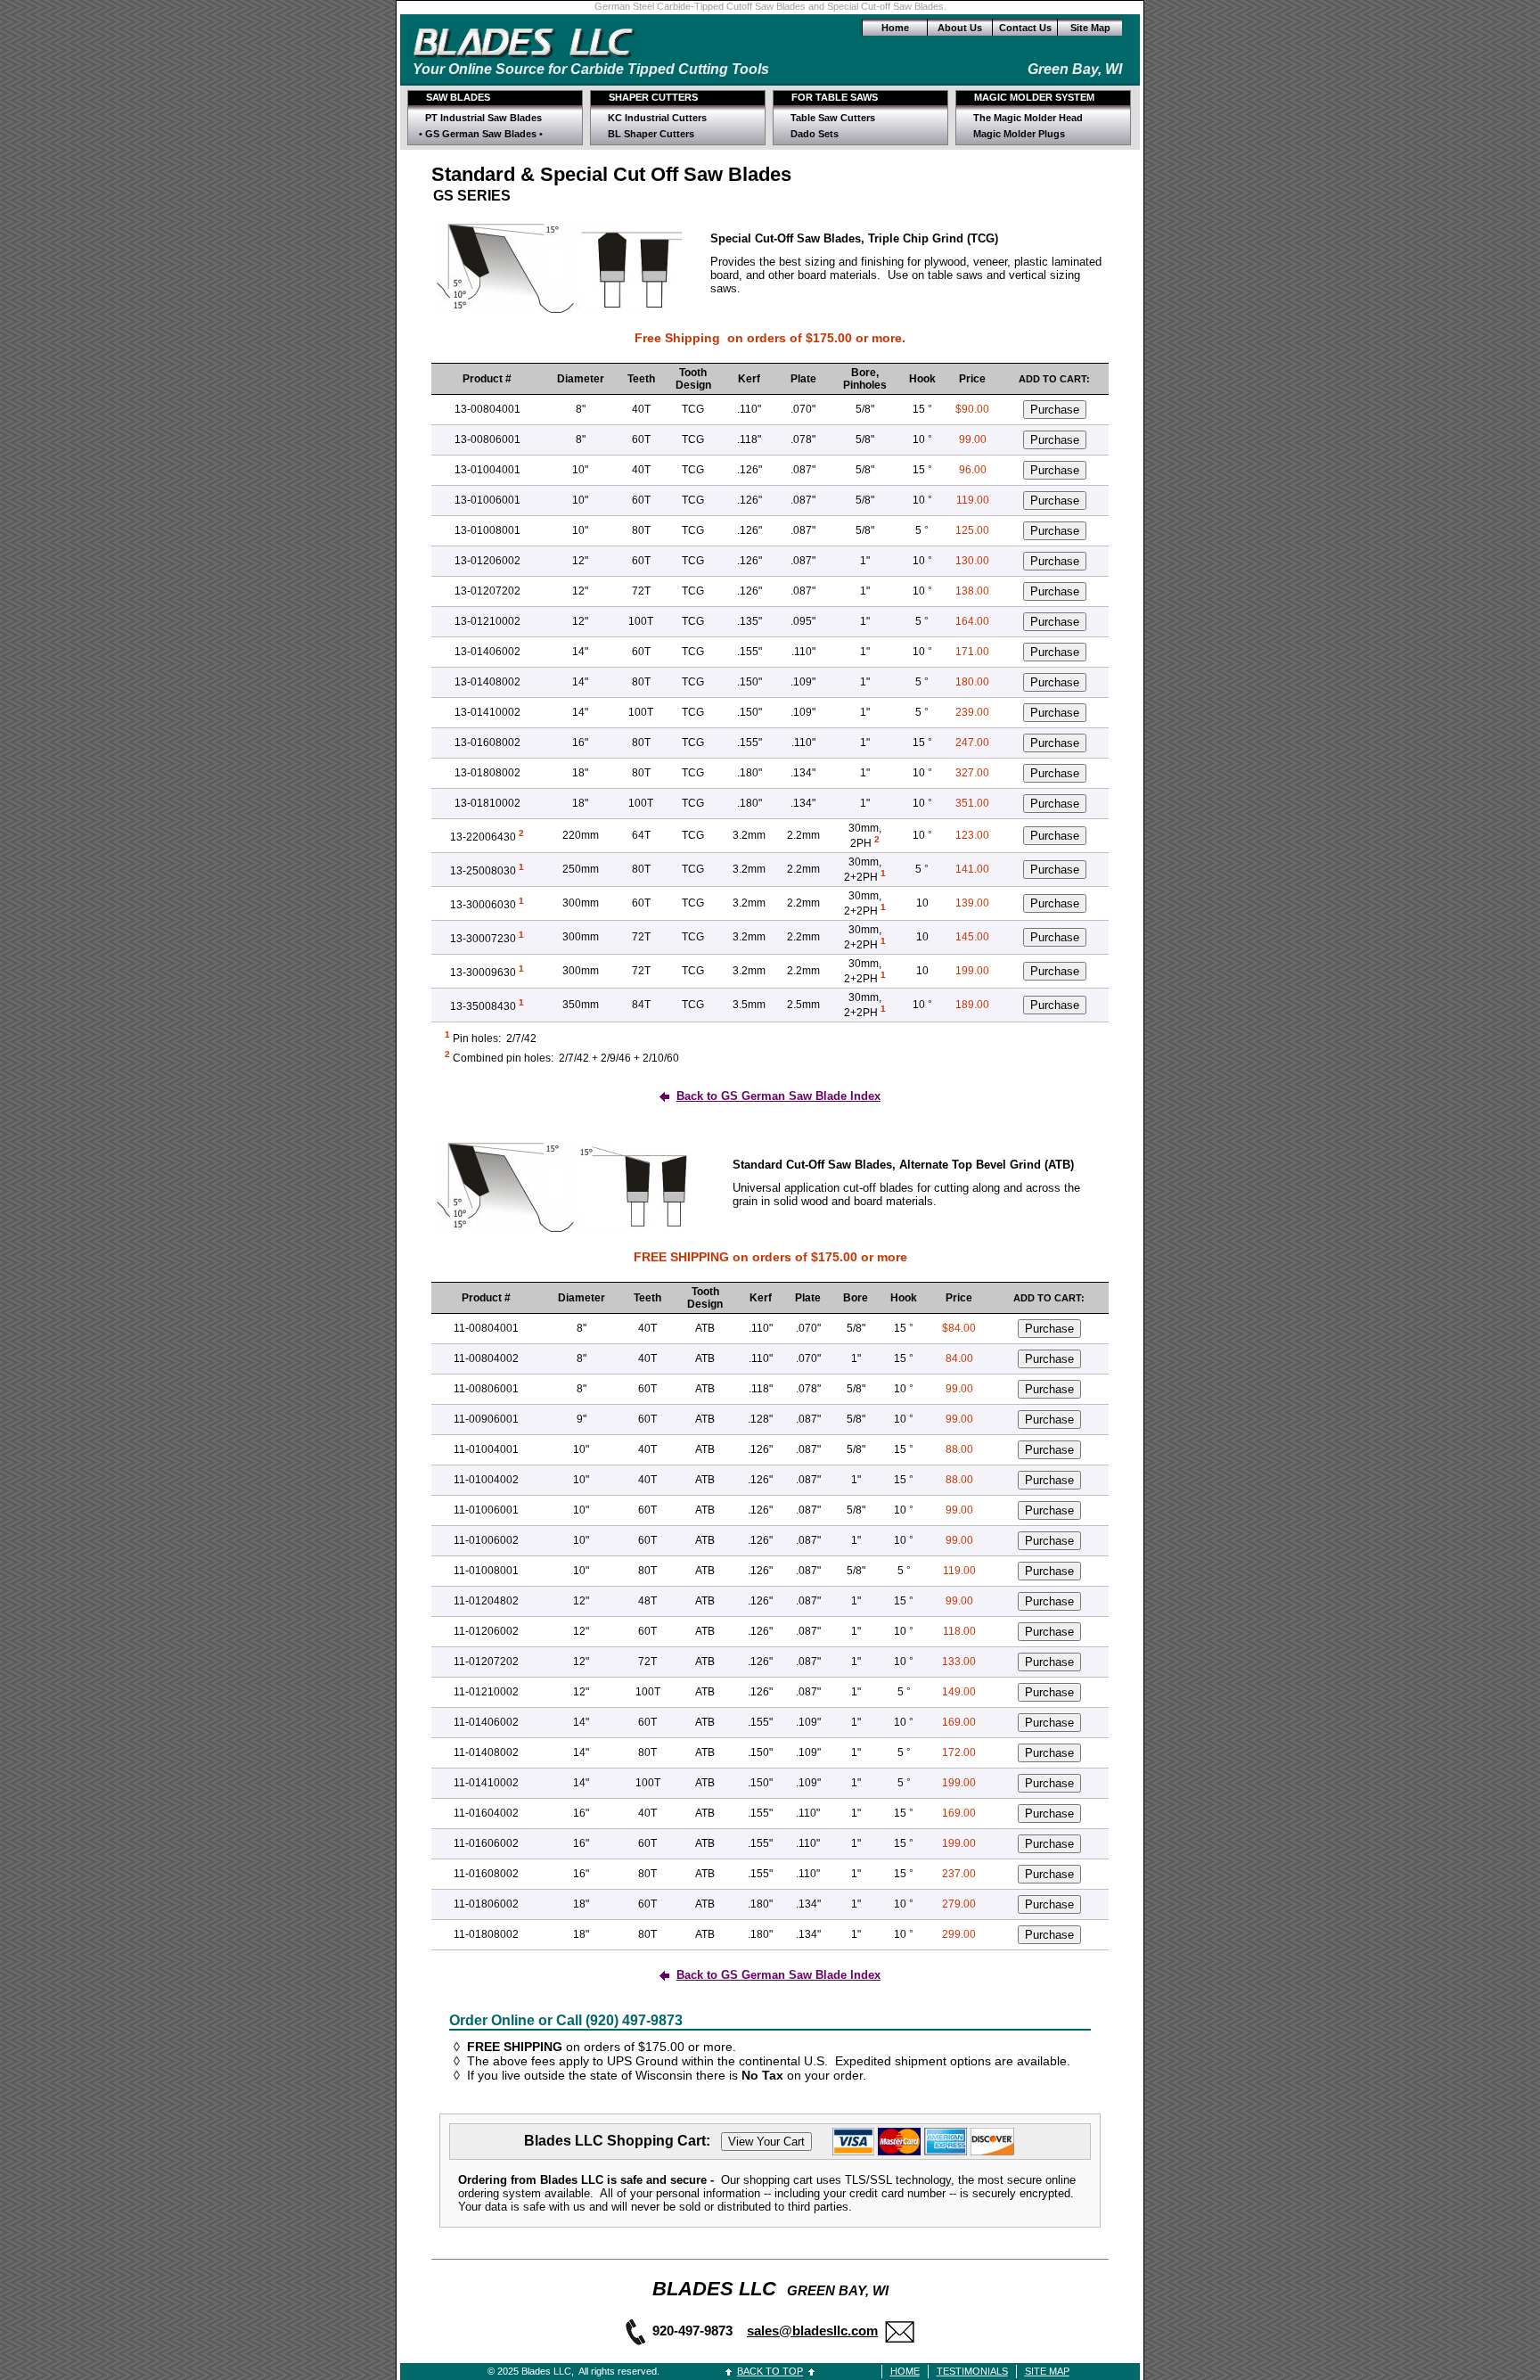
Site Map (1090, 28)
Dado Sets (815, 134)
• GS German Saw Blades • (481, 134)
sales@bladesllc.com (812, 2331)
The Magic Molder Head (1028, 118)
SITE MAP (1047, 2371)
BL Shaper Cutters (651, 134)
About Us (960, 28)
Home (895, 28)
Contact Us (1025, 28)
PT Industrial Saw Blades (483, 118)
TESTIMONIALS (972, 2371)
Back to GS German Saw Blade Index (778, 1096)
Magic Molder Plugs (1019, 134)
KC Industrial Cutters (657, 118)
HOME (905, 2371)
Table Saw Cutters (833, 118)
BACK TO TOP (770, 2371)
